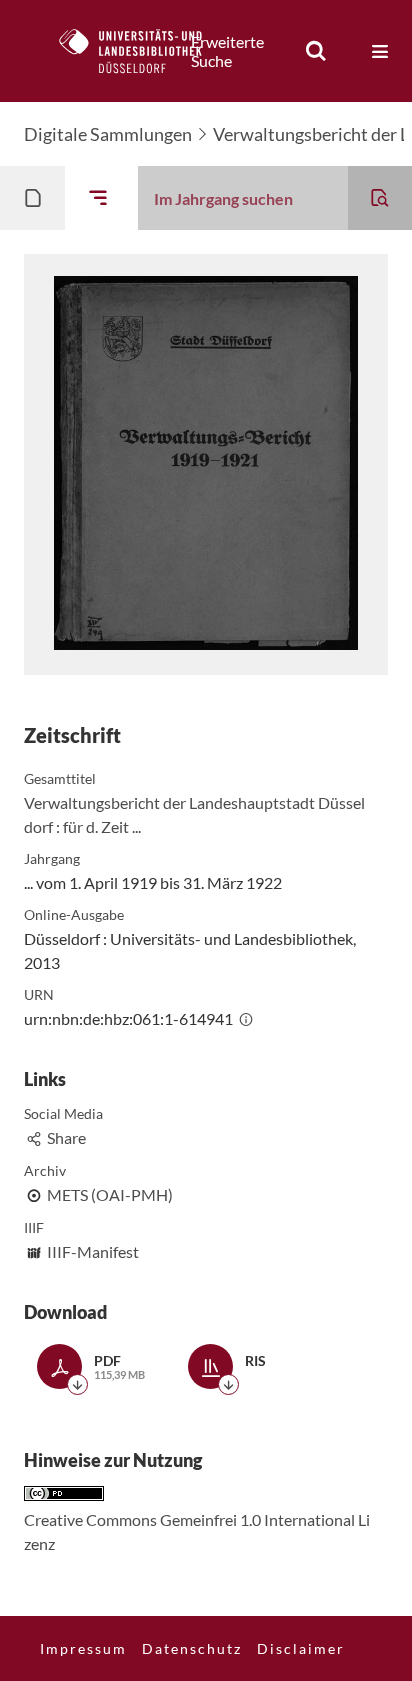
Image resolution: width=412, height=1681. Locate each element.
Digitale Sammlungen (108, 134)
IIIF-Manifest (93, 1251)
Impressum (83, 1648)
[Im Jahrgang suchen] (380, 198)
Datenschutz (192, 1648)
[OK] (316, 51)
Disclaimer (301, 1648)
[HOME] (141, 51)
